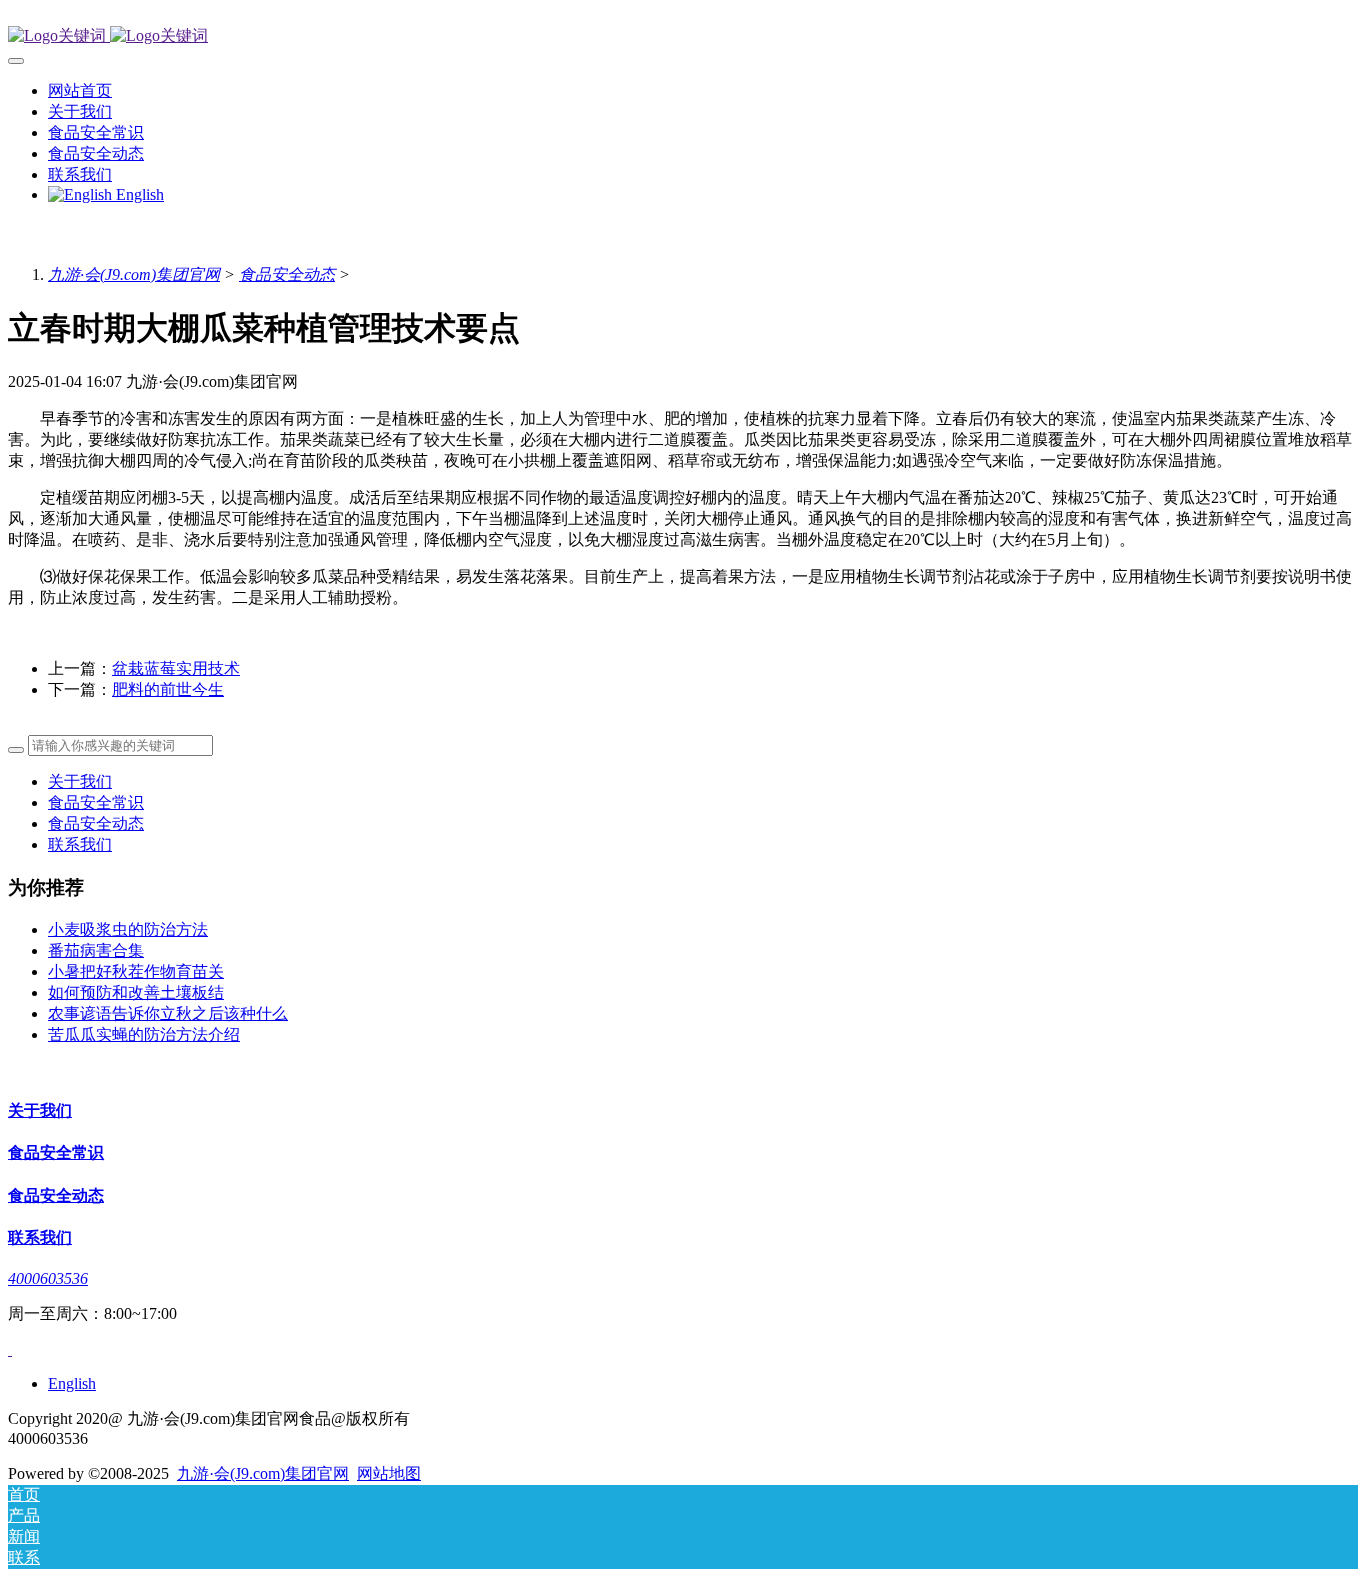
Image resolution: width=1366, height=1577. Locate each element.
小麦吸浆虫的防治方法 (128, 929)
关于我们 (80, 781)
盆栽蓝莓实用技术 (176, 668)
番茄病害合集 (96, 950)
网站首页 (80, 90)
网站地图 (389, 1473)
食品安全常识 (96, 802)
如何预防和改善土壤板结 (136, 992)
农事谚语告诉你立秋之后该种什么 (168, 1013)
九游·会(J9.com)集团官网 (134, 274)
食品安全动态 (287, 274)
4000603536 (48, 1278)
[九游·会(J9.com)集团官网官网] (683, 36)
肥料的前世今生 (168, 689)
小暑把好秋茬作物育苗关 (136, 971)
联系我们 (80, 844)
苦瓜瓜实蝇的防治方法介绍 (144, 1034)
